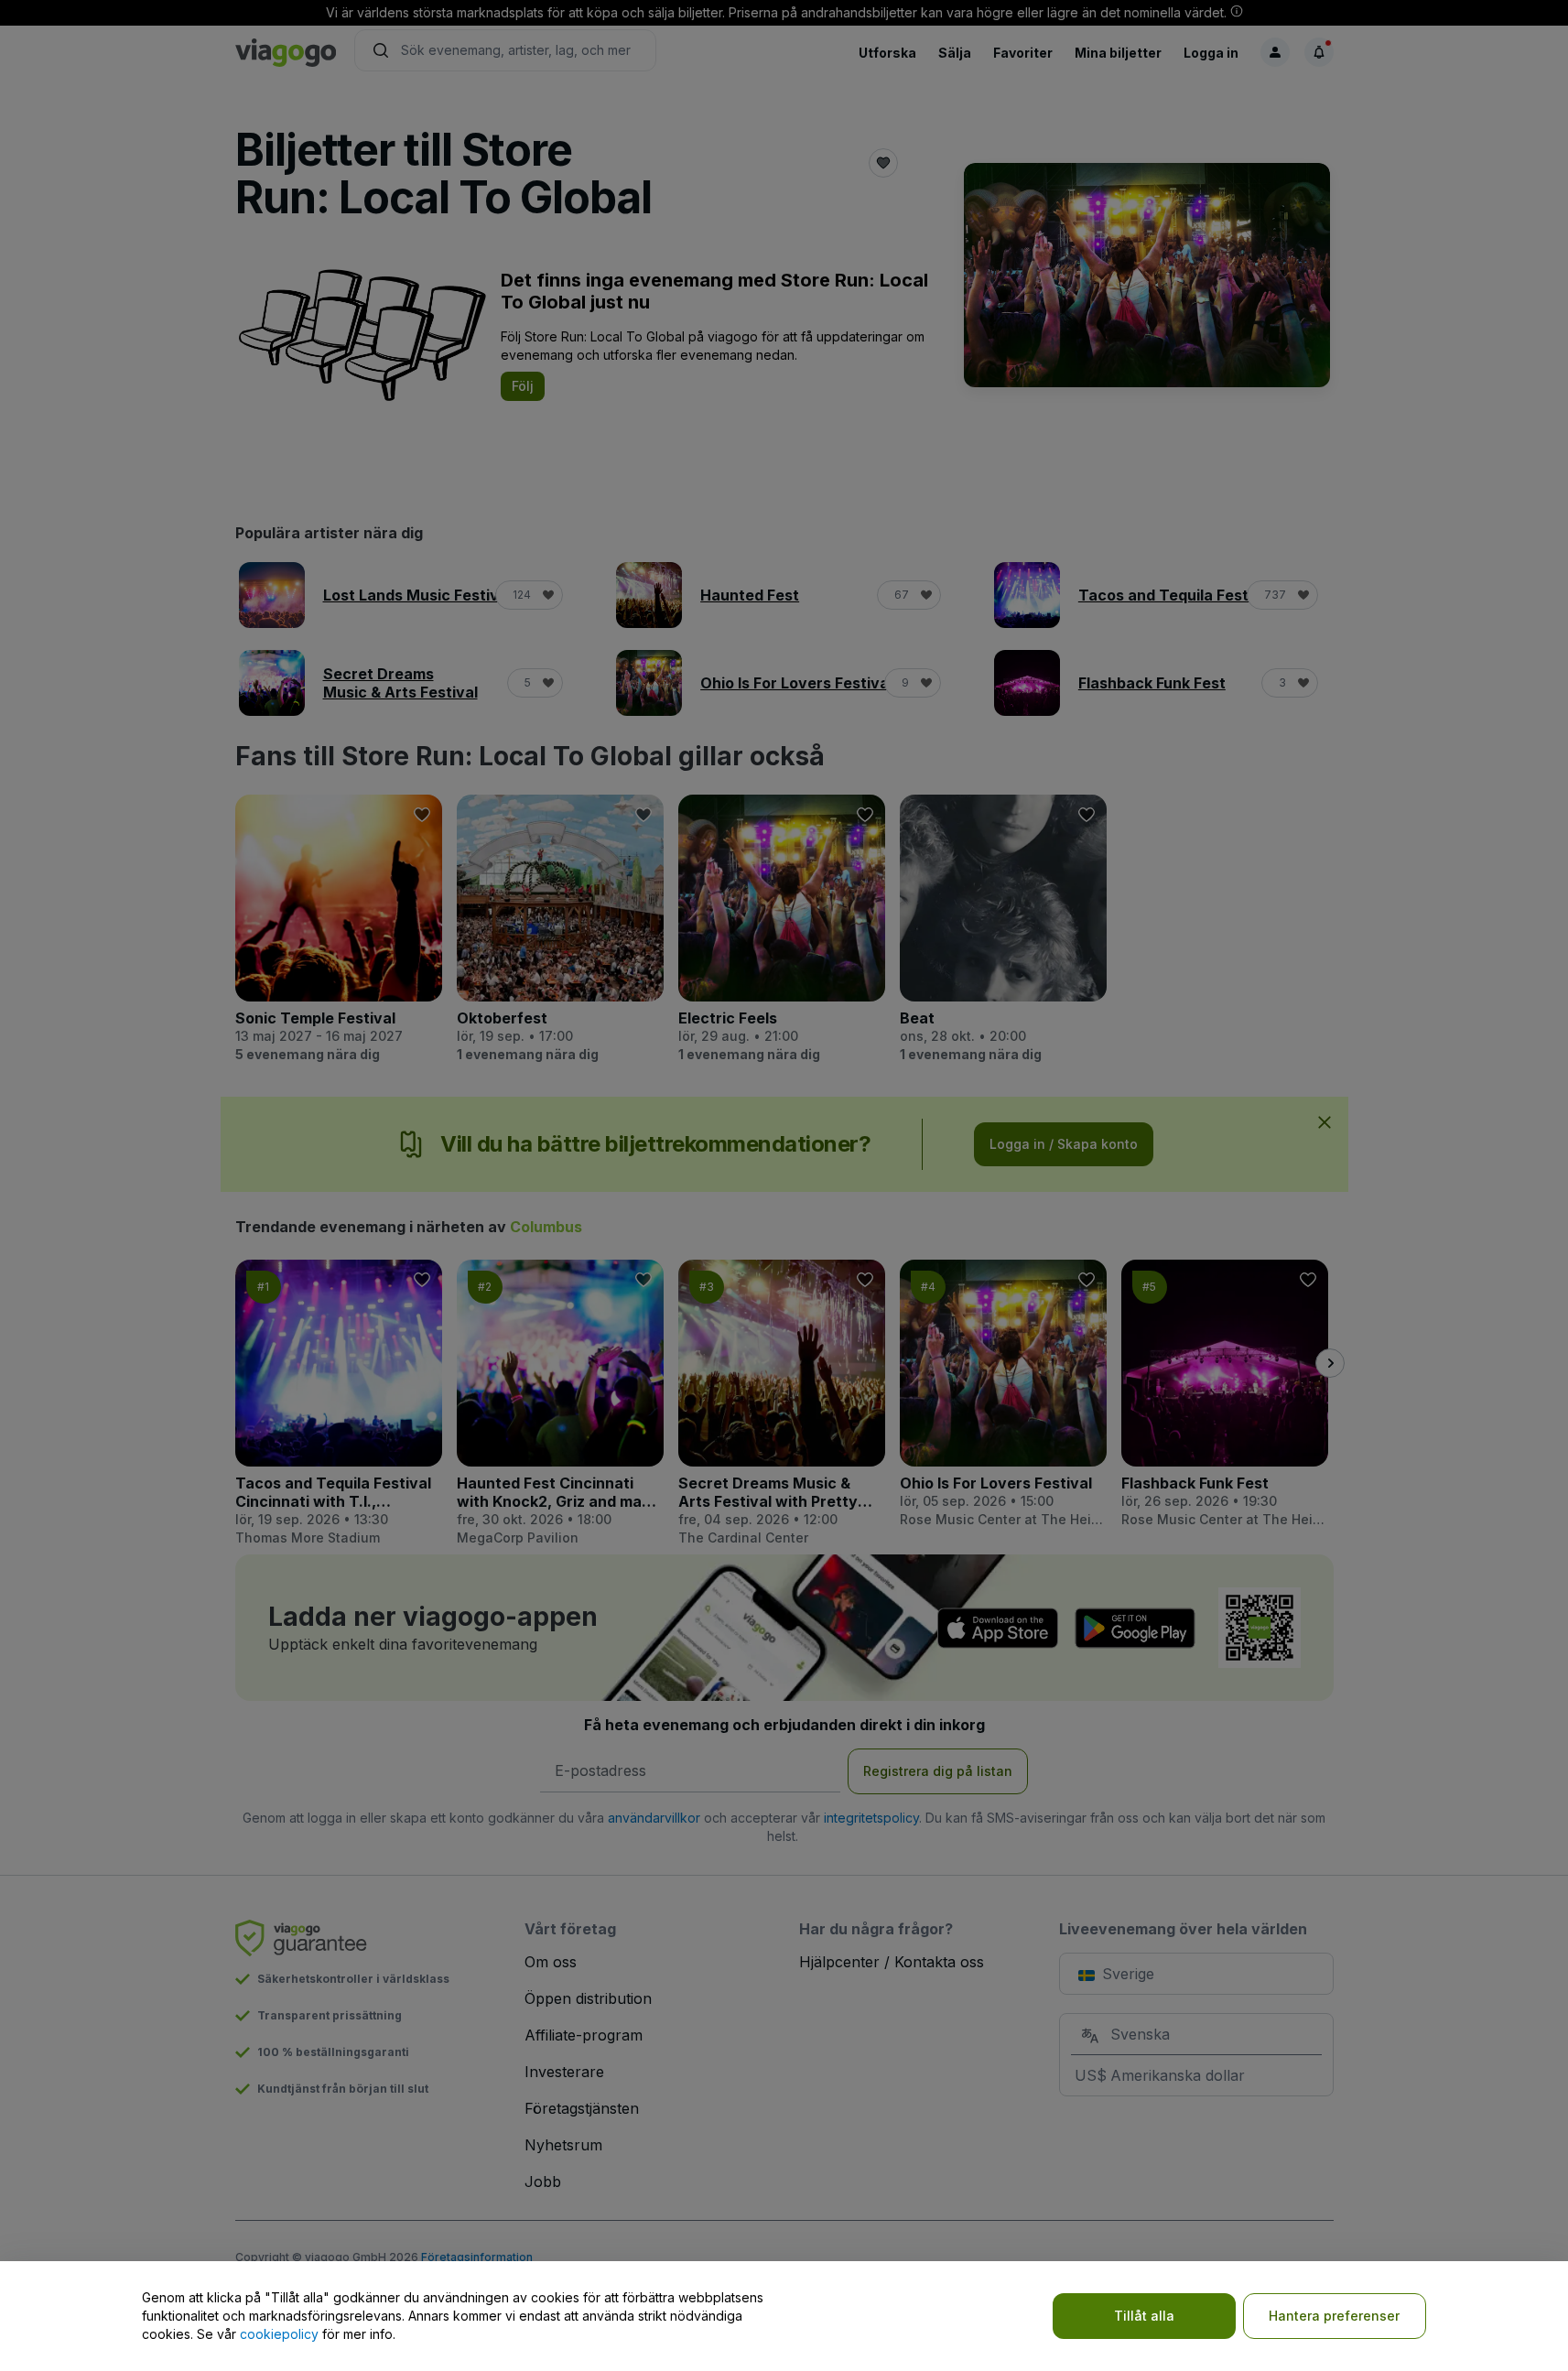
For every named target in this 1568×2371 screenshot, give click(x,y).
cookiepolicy (279, 2334)
